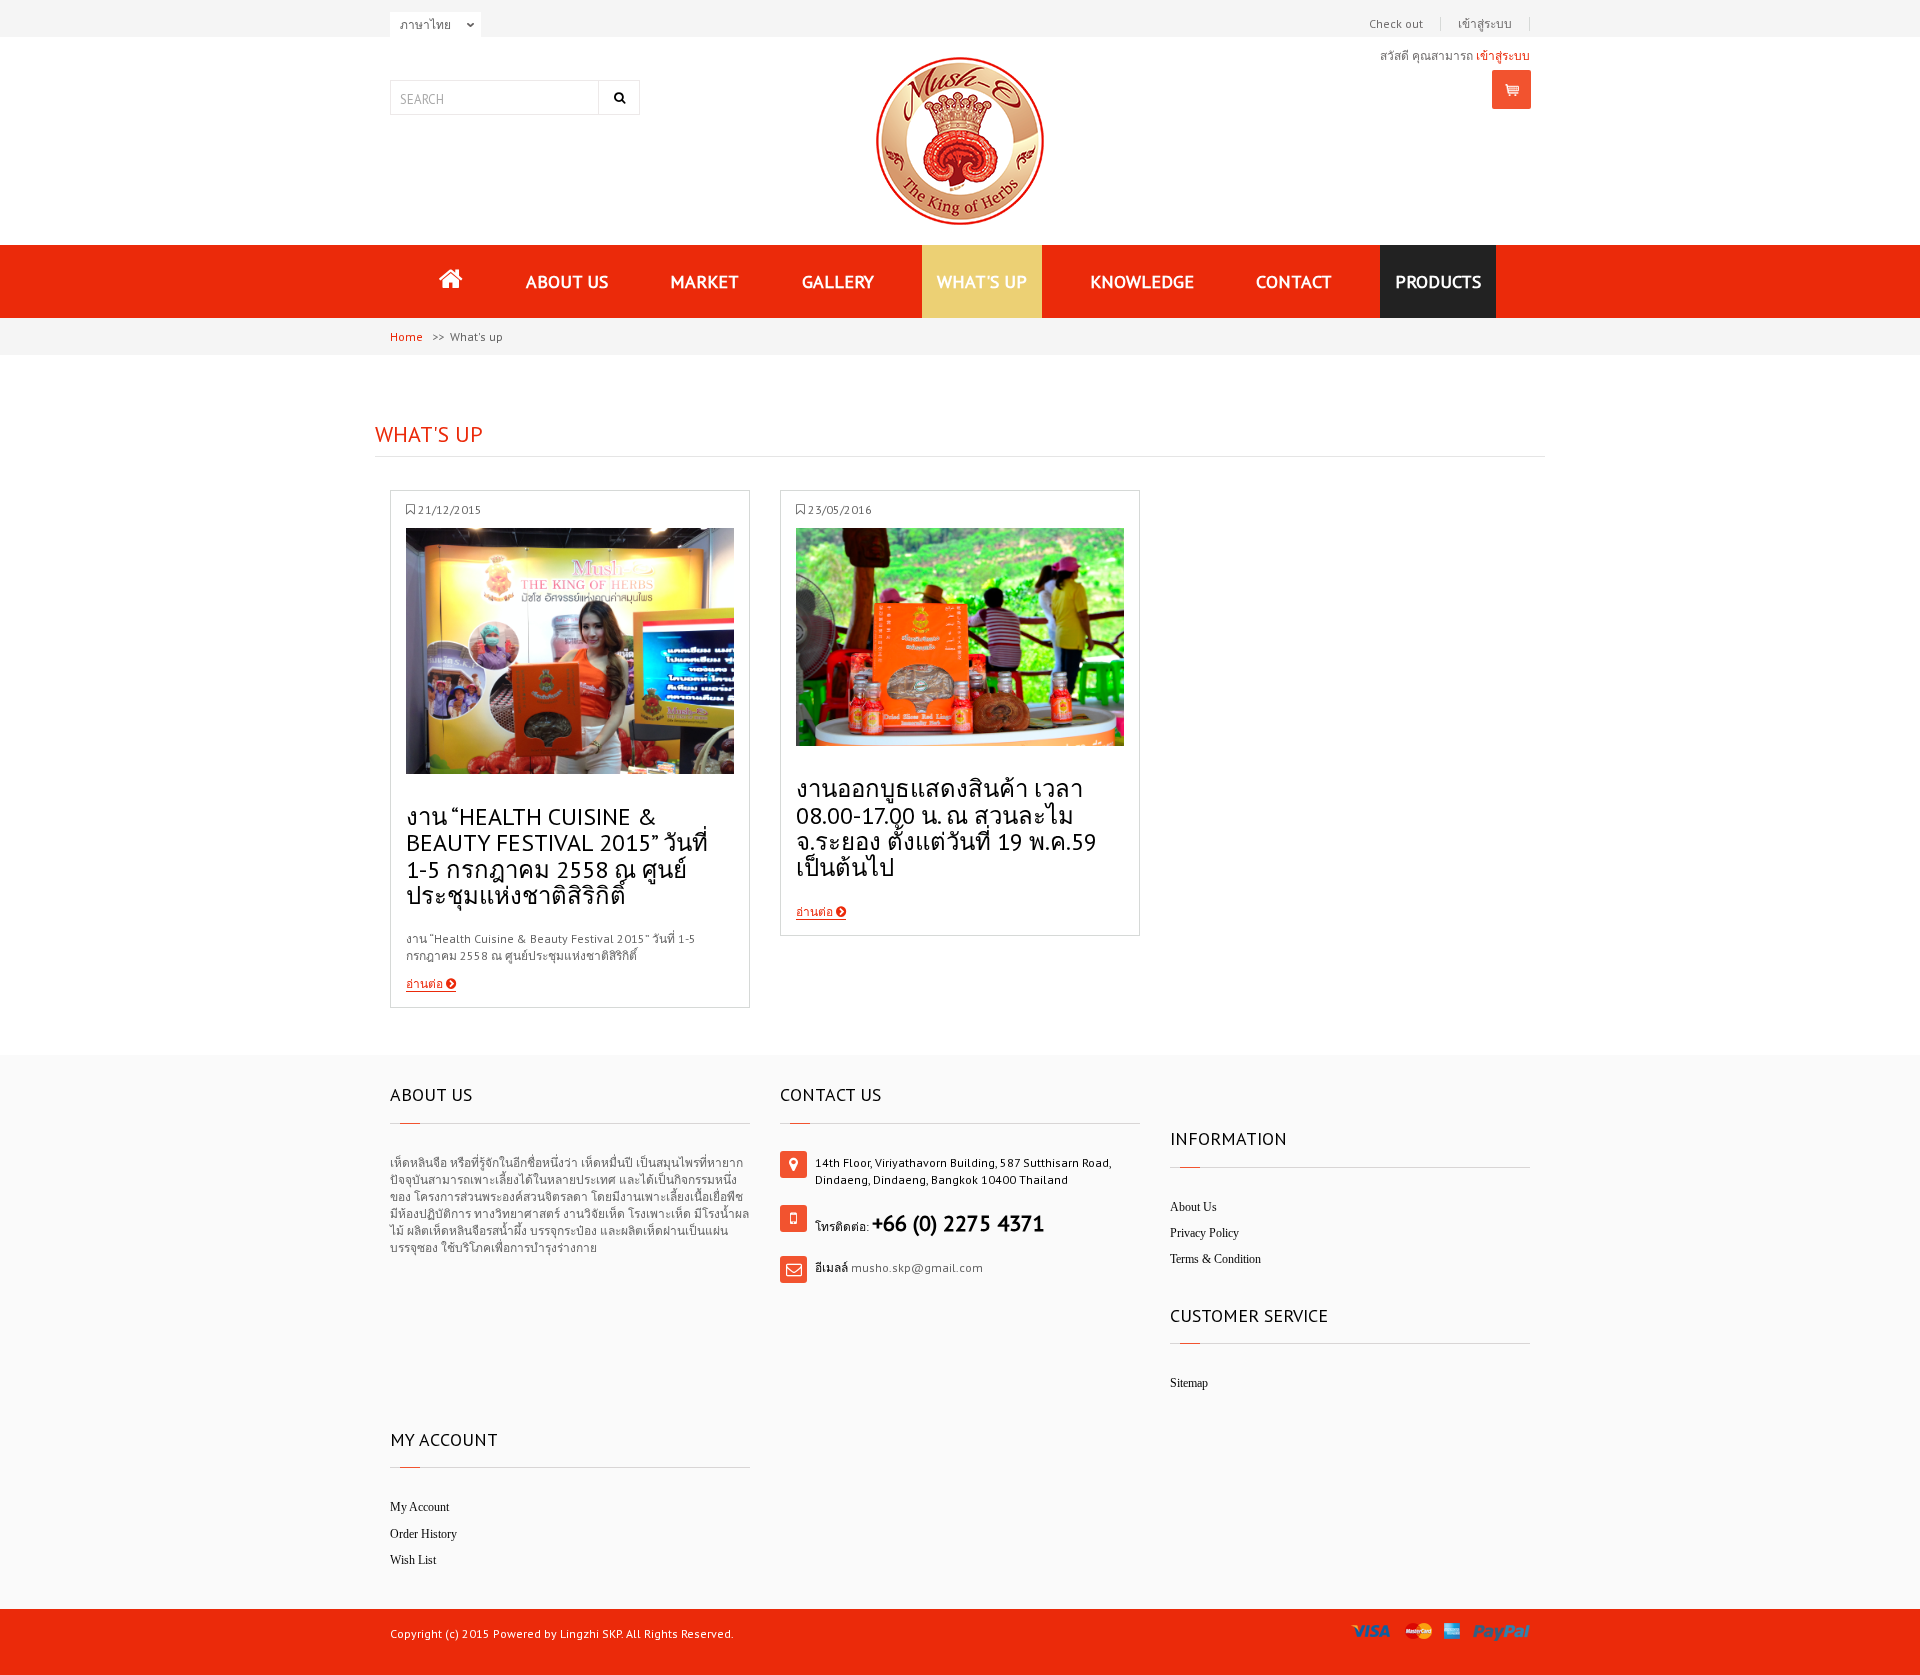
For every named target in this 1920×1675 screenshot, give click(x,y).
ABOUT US (567, 281)
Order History (423, 1534)
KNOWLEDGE (1142, 281)
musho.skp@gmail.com (917, 1267)
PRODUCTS (1438, 281)
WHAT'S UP (982, 281)
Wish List (413, 1560)
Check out (1396, 24)
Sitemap (1189, 1383)
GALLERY (838, 281)
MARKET (704, 281)
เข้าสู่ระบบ (1485, 24)
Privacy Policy (1204, 1233)
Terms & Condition (1215, 1259)
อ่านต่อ (426, 983)
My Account (419, 1507)
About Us (1193, 1207)
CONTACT (1294, 281)
